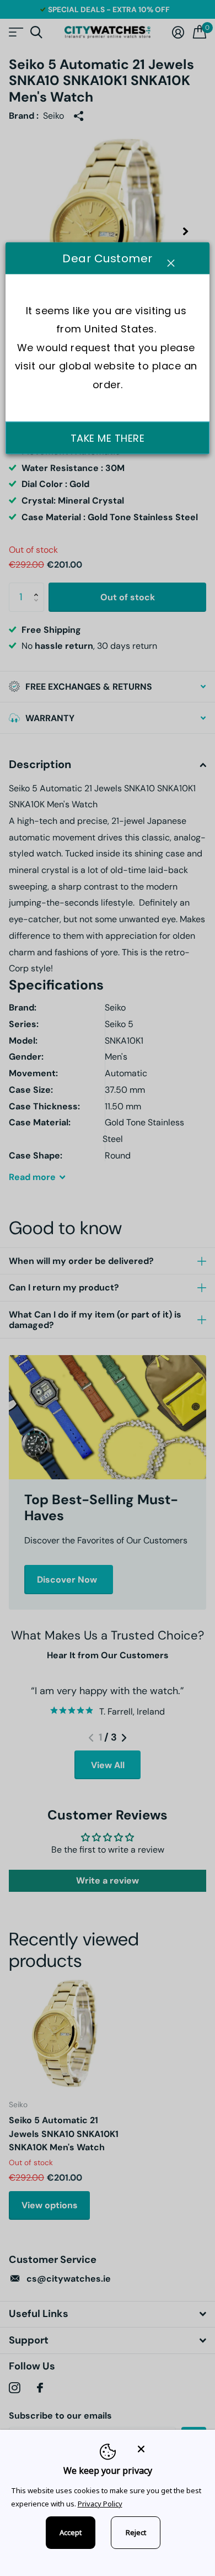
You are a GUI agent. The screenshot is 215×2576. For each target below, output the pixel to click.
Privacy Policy (100, 2504)
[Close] (169, 2449)
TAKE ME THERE (108, 438)
